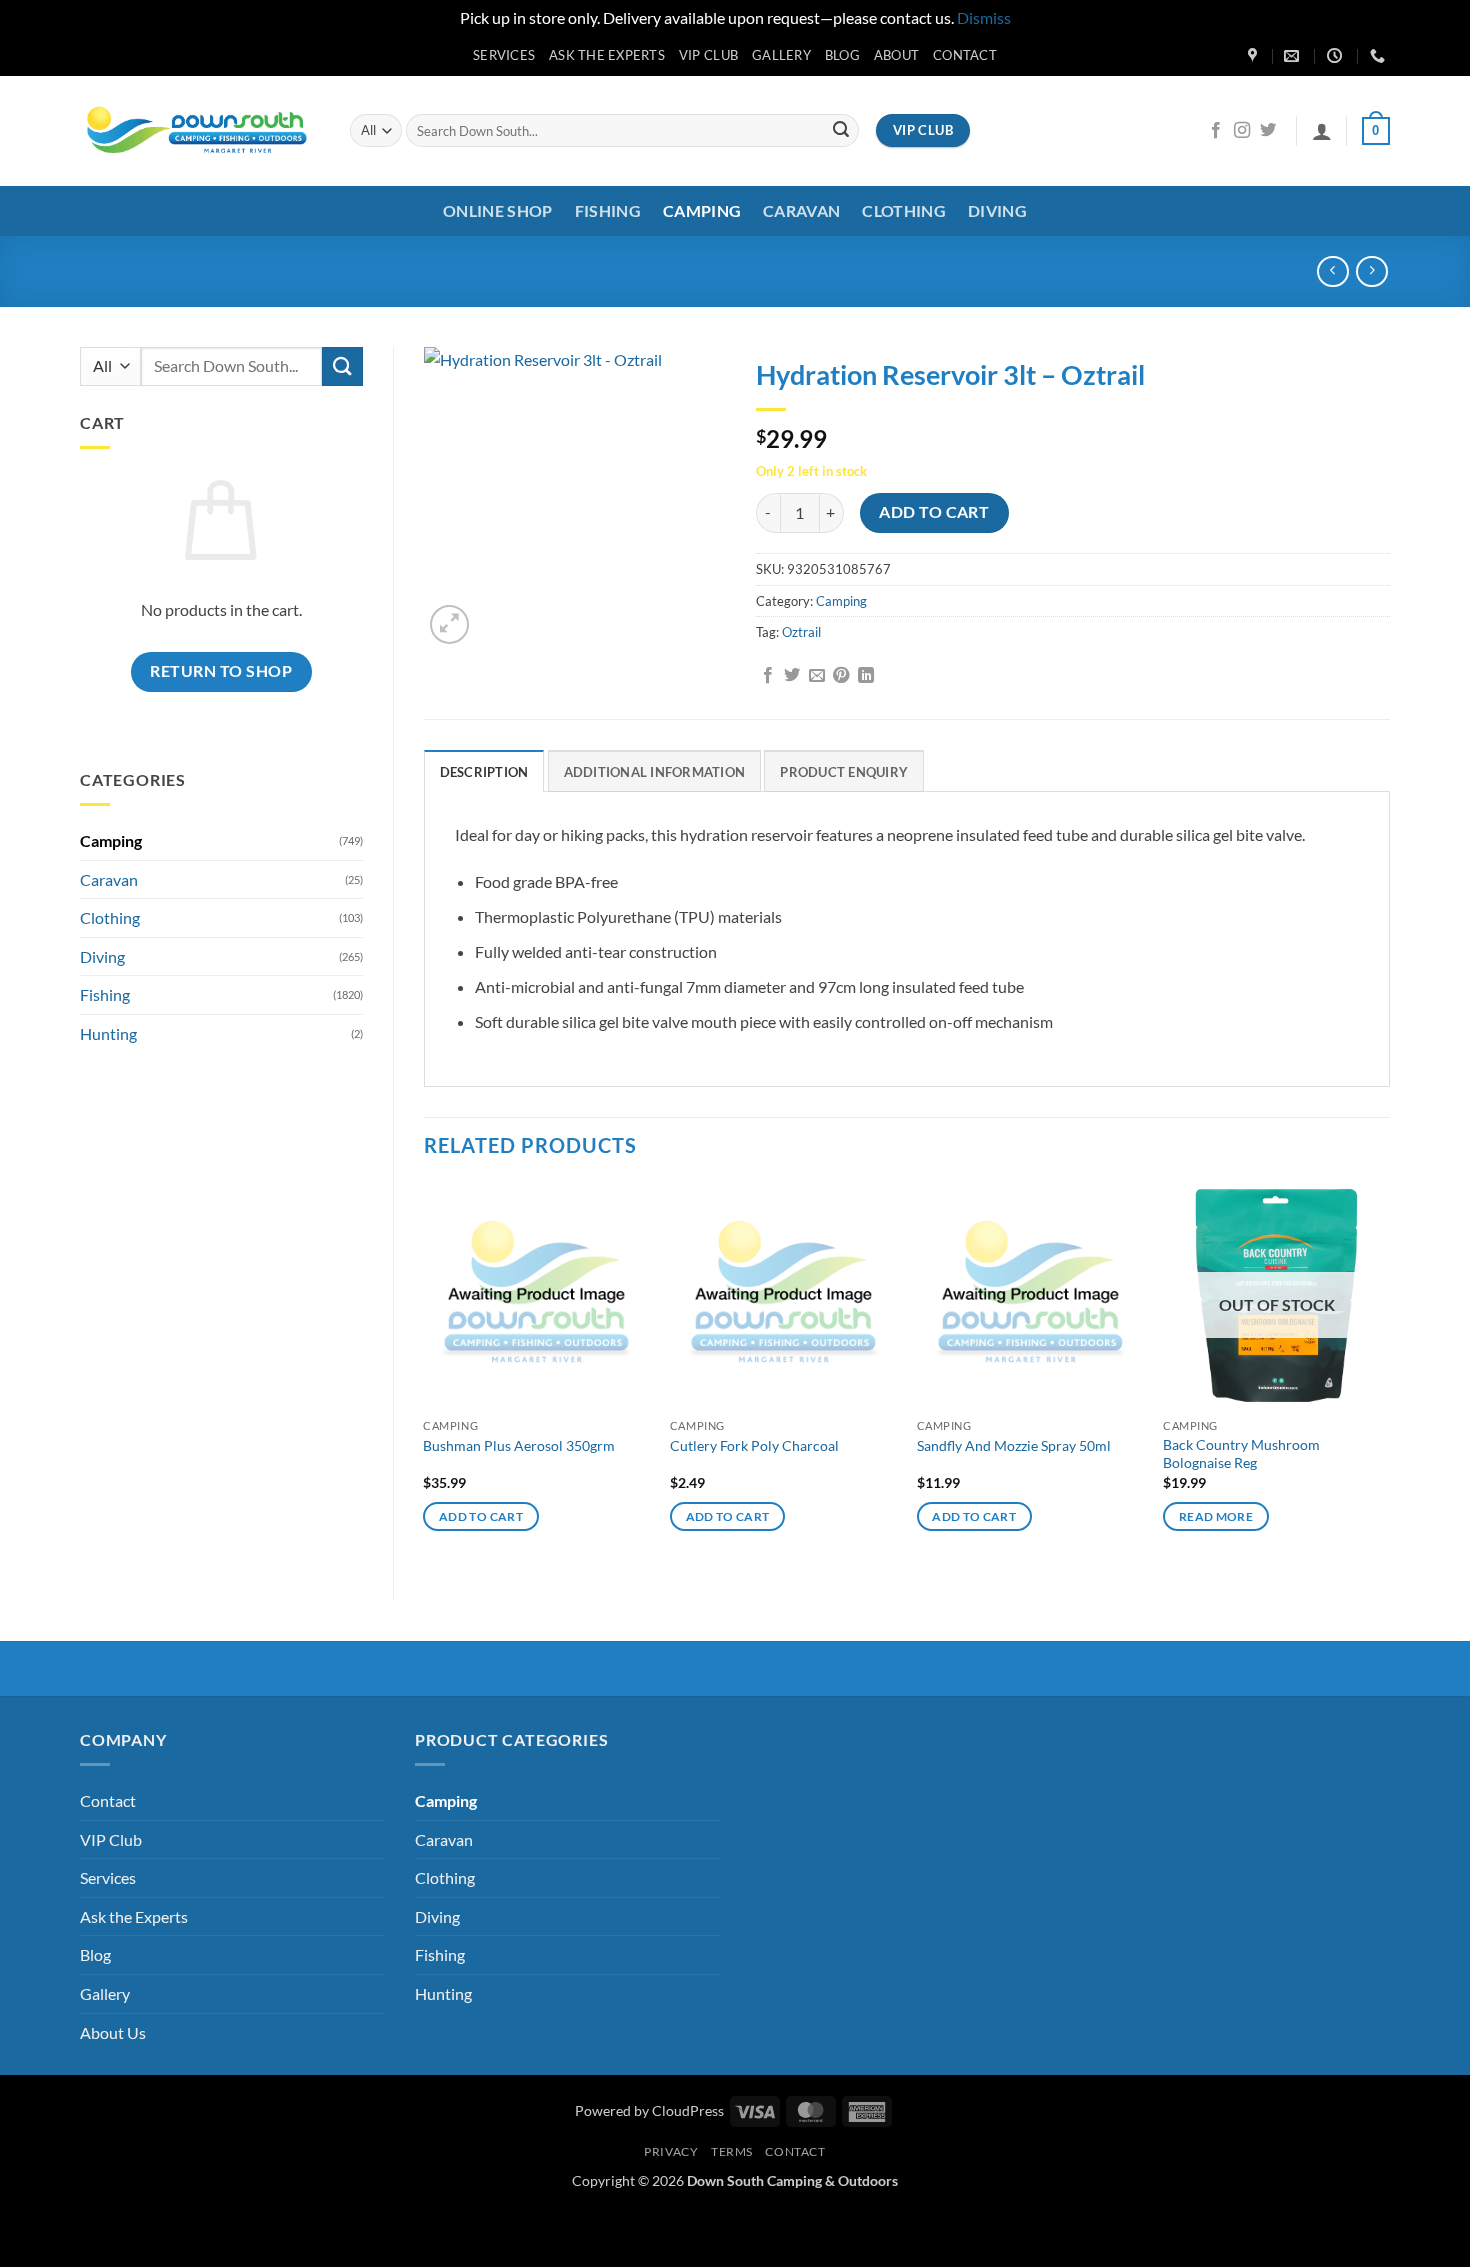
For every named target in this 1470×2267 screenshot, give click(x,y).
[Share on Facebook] (768, 676)
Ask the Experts (607, 55)
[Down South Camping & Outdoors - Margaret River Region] (200, 130)
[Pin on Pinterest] (841, 676)
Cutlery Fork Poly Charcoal (754, 1445)
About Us (113, 2032)
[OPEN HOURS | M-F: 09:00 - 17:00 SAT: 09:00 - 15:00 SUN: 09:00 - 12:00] (1337, 56)
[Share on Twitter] (792, 676)
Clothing (904, 210)
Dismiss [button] (984, 17)
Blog (842, 55)
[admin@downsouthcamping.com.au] (1294, 56)
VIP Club (708, 55)
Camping (702, 210)
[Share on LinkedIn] (866, 676)
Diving (997, 210)
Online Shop (498, 210)
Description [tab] (484, 772)
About (896, 55)
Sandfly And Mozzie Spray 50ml (1014, 1445)
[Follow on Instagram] (1242, 131)
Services (504, 55)
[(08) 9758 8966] (1380, 56)
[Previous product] (1371, 271)
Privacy (671, 2151)
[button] (1322, 131)
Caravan (801, 210)
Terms (732, 2151)
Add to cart (934, 512)
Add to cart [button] (481, 1516)
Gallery (781, 55)
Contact (965, 55)
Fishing (608, 210)
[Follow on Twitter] (1268, 131)
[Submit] (841, 131)
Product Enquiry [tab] (844, 772)
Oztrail (801, 632)
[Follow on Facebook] (1216, 131)
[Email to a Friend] (817, 676)
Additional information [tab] (655, 772)
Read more (1216, 1516)
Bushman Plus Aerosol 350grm (519, 1445)
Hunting (108, 1033)
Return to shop (221, 671)
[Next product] (1332, 271)
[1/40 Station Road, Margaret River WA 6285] (1255, 56)
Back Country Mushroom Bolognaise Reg (1241, 1454)
